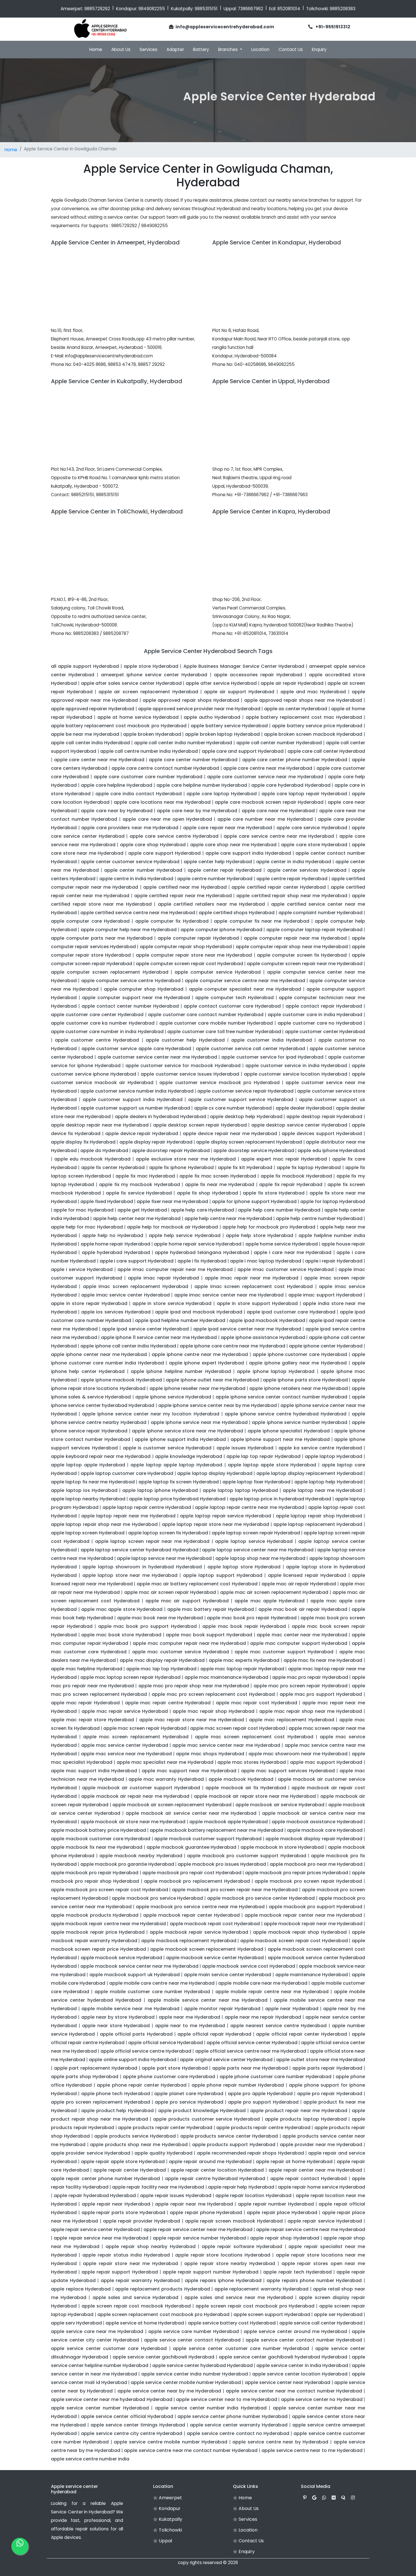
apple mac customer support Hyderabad (284, 1652)
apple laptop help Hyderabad (328, 1482)
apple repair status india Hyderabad (126, 2255)
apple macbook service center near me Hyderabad (139, 1966)
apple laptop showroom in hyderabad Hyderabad (142, 1567)
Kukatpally (170, 2519)
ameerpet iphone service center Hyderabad (154, 675)
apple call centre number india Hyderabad (149, 751)
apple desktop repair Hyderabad (324, 1117)
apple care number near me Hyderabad (265, 819)
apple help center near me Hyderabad (137, 1218)
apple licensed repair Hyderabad (307, 1575)
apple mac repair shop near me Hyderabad (311, 1711)
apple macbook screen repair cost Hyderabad (294, 1941)
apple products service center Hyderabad (229, 2136)
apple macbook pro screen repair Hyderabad (308, 1881)
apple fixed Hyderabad (107, 1201)
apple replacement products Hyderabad (163, 2289)
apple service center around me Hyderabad (295, 2331)
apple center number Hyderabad (143, 870)
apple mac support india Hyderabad (94, 1771)
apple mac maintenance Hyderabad (227, 1677)
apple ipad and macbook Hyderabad (199, 1312)
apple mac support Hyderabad (326, 1762)
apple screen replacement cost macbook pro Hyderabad (164, 2314)
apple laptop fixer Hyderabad (256, 1482)
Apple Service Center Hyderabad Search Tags (208, 651)
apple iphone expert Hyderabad (207, 1363)
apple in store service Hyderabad (172, 1303)
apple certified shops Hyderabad (237, 913)
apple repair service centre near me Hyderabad (311, 2230)
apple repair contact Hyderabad (309, 2179)
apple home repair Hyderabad (115, 1244)
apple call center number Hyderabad (279, 743)
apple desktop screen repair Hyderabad (200, 1125)
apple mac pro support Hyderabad (321, 1694)
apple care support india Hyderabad (248, 853)
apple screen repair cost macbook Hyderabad (136, 2306)
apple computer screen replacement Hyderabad (110, 972)
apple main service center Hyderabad (228, 1975)
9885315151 (206, 9)
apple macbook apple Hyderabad (229, 1822)
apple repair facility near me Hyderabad (158, 2187)
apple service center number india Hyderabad (211, 2408)
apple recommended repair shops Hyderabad (250, 2153)
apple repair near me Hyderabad (194, 2204)
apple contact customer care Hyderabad (232, 1006)
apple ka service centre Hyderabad (320, 1448)
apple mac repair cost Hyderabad (257, 1703)
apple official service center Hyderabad (252, 2043)
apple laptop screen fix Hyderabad (168, 1533)
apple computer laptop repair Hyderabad (314, 930)
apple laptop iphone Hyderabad (160, 1490)
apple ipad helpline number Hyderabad (180, 1320)
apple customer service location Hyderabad (296, 1074)
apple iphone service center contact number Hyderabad (282, 1397)
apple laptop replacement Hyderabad (318, 1524)
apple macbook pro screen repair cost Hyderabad (110, 1890)
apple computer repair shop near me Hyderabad (292, 947)
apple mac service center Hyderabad (125, 1745)
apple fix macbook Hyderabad (296, 1176)
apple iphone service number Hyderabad (300, 1422)
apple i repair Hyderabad (334, 1261)
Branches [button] (229, 49)
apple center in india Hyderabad (294, 862)
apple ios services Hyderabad (116, 1312)
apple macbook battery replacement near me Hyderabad (216, 1830)
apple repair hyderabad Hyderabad (95, 2196)
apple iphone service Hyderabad (173, 1397)
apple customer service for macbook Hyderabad (183, 1066)
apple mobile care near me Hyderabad (263, 1983)
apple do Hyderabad (104, 1151)
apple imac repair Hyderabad (163, 1278)
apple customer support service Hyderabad (241, 1100)
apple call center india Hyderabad (90, 743)
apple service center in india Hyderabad (302, 2365)
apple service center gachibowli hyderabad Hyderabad (283, 2357)
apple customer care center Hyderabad (97, 1015)
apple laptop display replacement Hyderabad (309, 1473)
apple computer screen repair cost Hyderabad (189, 964)
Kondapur (169, 2508)
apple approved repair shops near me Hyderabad (303, 700)
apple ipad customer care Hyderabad (291, 1312)
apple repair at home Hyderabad (294, 2162)
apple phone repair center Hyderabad (142, 2085)
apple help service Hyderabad (185, 1235)
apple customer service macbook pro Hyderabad (219, 1083)
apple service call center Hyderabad (321, 2323)
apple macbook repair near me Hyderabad (313, 1924)
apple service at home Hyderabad (145, 2323)
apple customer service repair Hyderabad (245, 1091)
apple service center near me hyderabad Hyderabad (112, 2399)
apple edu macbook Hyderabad (92, 1159)
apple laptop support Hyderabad (223, 1575)
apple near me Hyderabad (189, 2017)
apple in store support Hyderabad (257, 1303)
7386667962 (250, 9)
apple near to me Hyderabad (190, 2026)
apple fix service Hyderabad (139, 1193)
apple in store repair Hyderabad (89, 1303)
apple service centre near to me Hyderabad (312, 2450)
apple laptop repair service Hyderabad (226, 1516)
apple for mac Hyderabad (83, 1210)
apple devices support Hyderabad (322, 1134)
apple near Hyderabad (292, 2009)
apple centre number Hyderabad (215, 879)
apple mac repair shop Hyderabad (213, 1711)
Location (260, 49)
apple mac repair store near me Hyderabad (192, 1720)
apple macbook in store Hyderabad (282, 1847)
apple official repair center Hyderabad (301, 2034)
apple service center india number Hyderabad (195, 2374)
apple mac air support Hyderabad (187, 1601)
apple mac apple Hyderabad (270, 1601)
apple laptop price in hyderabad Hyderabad (280, 1499)
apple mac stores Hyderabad (252, 1762)
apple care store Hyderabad (314, 845)
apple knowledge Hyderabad (189, 1456)
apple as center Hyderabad (296, 709)
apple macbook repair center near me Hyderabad (303, 1915)
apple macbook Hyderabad (241, 1779)
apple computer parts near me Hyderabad (102, 938)
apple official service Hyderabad (166, 2043)
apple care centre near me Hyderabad (268, 768)
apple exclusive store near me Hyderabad (186, 1159)
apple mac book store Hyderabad (121, 1635)
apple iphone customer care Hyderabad (300, 1354)
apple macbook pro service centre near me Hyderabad (200, 1907)
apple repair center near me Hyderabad (315, 2170)
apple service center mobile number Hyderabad (186, 2382)
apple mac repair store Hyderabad (92, 1720)
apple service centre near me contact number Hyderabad (191, 2450)
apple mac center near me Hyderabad (302, 1635)
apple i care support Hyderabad (137, 1261)
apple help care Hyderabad (202, 1210)
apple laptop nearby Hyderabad (88, 1499)
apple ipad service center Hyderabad (145, 1329)
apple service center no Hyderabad (322, 2399)
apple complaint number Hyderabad (320, 913)
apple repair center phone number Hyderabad (105, 2179)
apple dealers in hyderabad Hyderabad (160, 1117)
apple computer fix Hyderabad (172, 921)
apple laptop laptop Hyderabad (240, 1490)
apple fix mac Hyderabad (145, 1176)
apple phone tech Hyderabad (116, 2094)
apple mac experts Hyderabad (244, 1660)
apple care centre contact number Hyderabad (165, 768)
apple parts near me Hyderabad (250, 2068)
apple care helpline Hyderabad (117, 785)
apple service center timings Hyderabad (138, 2425)
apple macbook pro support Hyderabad (316, 1907)
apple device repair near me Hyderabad (230, 1134)
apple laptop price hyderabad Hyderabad (177, 1499)
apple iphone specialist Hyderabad (289, 1431)
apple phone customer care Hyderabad (169, 2077)
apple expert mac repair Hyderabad (284, 1159)
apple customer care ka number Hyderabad (103, 1023)
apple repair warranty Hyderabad (140, 2280)
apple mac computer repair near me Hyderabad (189, 1643)
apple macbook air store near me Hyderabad (133, 1822)
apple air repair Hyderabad (292, 683)
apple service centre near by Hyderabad (280, 2442)
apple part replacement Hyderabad (96, 2068)
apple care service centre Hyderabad (174, 836)
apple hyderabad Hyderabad (116, 1252)
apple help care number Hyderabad (279, 1210)
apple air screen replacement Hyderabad (148, 692)
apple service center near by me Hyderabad (169, 2391)
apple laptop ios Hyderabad (84, 1490)
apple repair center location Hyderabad (217, 2170)
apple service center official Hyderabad (127, 2416)
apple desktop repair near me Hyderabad (100, 1125)
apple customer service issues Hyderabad (190, 1074)
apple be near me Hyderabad (85, 734)
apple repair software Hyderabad (242, 2246)
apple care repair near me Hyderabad (228, 828)
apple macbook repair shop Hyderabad (300, 1932)
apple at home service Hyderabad (138, 717)
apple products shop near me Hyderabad (139, 2145)
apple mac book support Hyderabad (209, 1635)
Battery (201, 49)
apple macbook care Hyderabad (325, 1830)
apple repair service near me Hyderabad (101, 2238)
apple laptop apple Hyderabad (88, 1465)
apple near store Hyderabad (116, 2026)
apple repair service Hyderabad (325, 2221)
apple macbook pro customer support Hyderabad (246, 1856)
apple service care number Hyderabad (194, 2331)
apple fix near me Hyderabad (220, 1184)
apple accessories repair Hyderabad (258, 675)
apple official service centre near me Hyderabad (251, 2051)
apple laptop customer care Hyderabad (127, 1473)
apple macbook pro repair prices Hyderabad (297, 1873)
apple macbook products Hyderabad (95, 1915)
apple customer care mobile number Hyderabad (216, 1023)
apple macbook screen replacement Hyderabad (207, 1949)
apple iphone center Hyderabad (326, 1346)
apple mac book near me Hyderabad (160, 1618)
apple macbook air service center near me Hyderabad (191, 1813)
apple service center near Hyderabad (288, 2382)
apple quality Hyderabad (163, 2153)
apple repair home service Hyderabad (321, 2187)
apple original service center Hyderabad (226, 2060)
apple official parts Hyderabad (136, 2034)
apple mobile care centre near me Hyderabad (162, 1983)
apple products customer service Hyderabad (206, 2119)
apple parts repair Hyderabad (327, 2068)
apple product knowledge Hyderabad (202, 2111)
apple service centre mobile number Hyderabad (171, 2442)
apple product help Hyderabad (117, 2111)
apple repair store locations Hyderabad (223, 2255)
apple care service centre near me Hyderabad (279, 836)
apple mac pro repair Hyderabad (310, 1677)
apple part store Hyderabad (175, 2068)
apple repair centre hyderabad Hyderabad (215, 2179)
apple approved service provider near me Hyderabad (199, 709)
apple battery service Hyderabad (229, 726)
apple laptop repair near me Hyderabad (128, 1516)
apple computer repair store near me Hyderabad (194, 955)
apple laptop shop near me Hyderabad (260, 1558)
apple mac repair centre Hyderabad (168, 1703)
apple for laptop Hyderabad (333, 1201)
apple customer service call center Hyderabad (250, 1049)
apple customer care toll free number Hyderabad (224, 1032)
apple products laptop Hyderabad (306, 2119)
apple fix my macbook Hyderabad (140, 1184)
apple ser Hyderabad (338, 2314)
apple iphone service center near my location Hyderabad (151, 1414)
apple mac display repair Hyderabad (162, 1660)
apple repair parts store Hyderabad (123, 2213)
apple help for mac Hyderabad (87, 1227)
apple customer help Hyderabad (185, 1040)
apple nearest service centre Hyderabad (278, 2026)
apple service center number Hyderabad (100, 2408)
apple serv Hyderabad (76, 2323)
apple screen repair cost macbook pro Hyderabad (255, 2306)
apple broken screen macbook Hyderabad (313, 734)
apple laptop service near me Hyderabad (164, 1558)
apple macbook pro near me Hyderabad (316, 1864)
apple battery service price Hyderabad (317, 726)
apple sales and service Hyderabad (136, 2297)
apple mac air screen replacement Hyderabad (274, 1592)
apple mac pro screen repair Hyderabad (301, 1686)
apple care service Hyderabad (312, 828)
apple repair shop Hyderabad (285, 2238)
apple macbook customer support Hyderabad (208, 1839)
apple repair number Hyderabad (276, 2204)
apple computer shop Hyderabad (144, 989)
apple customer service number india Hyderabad (137, 1091)
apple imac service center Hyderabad (125, 1295)
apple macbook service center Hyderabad (215, 1958)
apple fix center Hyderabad (113, 1167)
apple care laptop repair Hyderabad (304, 794)
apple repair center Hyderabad (130, 2170)
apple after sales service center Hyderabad (131, 683)
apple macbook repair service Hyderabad (199, 1932)
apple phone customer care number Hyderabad (275, 2077)
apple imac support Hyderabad (325, 1295)
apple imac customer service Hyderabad (286, 1269)
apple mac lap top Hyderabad (161, 1669)
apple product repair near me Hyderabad (299, 2111)
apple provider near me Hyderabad (321, 2145)
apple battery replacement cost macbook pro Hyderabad (119, 726)
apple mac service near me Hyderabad (126, 1754)
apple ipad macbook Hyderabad (267, 1320)
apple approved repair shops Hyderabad (191, 700)
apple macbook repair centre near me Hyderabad (108, 1924)
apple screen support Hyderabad (272, 2314)
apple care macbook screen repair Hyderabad (269, 802)
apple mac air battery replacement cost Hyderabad (197, 1584)
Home (96, 49)
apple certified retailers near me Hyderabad (212, 904)
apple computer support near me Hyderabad (136, 998)
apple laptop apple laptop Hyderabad (176, 1465)
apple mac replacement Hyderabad (291, 1720)
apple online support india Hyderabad (133, 2060)
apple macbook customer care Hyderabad (101, 1839)
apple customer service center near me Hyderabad (157, 1057)
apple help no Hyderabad (113, 1235)
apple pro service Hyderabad (189, 2102)
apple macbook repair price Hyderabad (98, 1932)
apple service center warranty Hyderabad (239, 2425)
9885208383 (343, 9)
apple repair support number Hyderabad (211, 2272)
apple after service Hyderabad (221, 683)
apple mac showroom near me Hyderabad (298, 1754)
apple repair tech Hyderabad (297, 2272)
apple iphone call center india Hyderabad (128, 1346)
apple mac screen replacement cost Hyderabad (254, 1737)
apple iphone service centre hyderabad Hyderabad (286, 1414)
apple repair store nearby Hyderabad (230, 2263)
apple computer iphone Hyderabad (221, 930)
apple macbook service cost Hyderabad (249, 1966)
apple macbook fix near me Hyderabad (97, 1847)
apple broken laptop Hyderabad (222, 734)
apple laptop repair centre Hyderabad (147, 1507)
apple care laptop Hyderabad (222, 794)
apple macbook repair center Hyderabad (191, 1915)
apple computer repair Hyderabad (198, 938)
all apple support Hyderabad (85, 666)
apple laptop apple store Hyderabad (272, 1465)
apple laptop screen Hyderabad (88, 1533)
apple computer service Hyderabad (218, 972)
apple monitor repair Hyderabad (222, 2009)
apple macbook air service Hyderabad (280, 1805)
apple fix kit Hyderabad (245, 1167)
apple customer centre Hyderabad (97, 1040)
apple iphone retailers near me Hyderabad (298, 1388)
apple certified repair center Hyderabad (278, 887)
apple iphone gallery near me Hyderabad (298, 1363)
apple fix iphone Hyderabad (181, 1167)
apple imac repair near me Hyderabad (252, 1278)
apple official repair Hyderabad (214, 2034)
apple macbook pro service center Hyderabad (261, 1898)
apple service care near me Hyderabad (97, 2331)
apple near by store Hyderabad (118, 2017)
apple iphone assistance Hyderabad (263, 1337)
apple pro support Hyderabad (263, 2102)
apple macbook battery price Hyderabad (98, 1830)
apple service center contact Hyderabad (192, 2340)
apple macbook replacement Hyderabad (189, 1941)
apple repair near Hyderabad (116, 2204)
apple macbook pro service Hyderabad (157, 1898)
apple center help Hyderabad (218, 862)
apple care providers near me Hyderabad (130, 828)
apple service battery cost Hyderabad (232, 2323)
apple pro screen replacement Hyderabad (100, 2102)
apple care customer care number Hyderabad (148, 777)
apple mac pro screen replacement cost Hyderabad (213, 1694)
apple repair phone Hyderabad (206, 2213)
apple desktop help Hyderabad (246, 1117)
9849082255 (152, 9)
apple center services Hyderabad (307, 870)
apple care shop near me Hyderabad (233, 845)
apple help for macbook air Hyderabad (173, 1227)
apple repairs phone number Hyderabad (314, 2280)
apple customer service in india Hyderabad (296, 1066)
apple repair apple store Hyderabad (123, 2162)
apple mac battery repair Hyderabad (211, 1609)
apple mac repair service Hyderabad (125, 1711)
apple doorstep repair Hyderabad (171, 1151)
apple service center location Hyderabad (300, 2374)
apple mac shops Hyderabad (210, 1754)
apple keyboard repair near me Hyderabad (101, 1456)
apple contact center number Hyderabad (130, 1006)
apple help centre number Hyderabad (319, 1218)
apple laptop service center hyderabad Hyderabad (140, 1550)
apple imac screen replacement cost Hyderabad (254, 1286)
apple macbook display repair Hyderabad (314, 1839)
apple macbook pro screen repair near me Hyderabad (235, 1890)
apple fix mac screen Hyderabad (218, 1176)
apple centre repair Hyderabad (292, 879)
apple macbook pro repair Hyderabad (95, 1873)
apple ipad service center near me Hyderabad (247, 1329)
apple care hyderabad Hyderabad (291, 785)
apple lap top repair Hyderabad (263, 1456)
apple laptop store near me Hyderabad (130, 1575)
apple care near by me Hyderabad (197, 811)
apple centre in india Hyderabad (136, 879)
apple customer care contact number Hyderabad (206, 1015)
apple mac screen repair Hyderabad (145, 1728)
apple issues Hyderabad (245, 1448)
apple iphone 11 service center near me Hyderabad (159, 1337)
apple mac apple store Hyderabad (122, 1609)
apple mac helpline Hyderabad (87, 1669)
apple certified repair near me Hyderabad (183, 896)
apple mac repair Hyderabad (85, 1703)
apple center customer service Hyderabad (130, 862)
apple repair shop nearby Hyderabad (151, 2246)
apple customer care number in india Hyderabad (107, 1032)
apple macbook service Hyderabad (121, 1958)
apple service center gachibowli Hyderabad (163, 2357)
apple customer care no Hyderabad (320, 1023)
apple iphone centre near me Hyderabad (200, 1354)
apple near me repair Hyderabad (263, 2017)
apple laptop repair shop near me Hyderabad (104, 1524)
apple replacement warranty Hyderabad (262, 2289)
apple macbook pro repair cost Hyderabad (192, 1873)
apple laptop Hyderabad (334, 1456)
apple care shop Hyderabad (153, 845)
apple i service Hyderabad (82, 1269)
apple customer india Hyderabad (271, 1040)
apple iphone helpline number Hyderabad (181, 1371)
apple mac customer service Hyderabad (181, 1652)
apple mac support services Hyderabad (288, 1771)
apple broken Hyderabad (152, 734)
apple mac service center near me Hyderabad (226, 1745)
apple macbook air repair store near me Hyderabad (255, 1796)
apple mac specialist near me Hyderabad (165, 1762)
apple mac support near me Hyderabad (189, 1771)
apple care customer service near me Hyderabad (265, 777)
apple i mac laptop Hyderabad (266, 1261)
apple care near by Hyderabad (117, 811)
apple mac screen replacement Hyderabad (136, 1737)
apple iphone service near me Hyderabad (199, 1422)
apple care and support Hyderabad (243, 751)
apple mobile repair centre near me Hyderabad (272, 1992)
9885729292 (97, 9)
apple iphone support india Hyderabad (180, 1439)
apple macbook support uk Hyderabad (135, 1975)
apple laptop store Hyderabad (244, 1567)
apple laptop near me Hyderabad (322, 1490)
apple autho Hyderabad (212, 717)
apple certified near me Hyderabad (185, 887)
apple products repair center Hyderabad (165, 2128)
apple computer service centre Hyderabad (131, 981)
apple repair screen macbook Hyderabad (234, 2221)
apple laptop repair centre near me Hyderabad (249, 1507)
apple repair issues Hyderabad (176, 2196)
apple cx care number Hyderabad (233, 1108)
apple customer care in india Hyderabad (315, 1015)
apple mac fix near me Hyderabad (323, 1660)
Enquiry (319, 49)
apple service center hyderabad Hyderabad (202, 2365)
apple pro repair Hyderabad (330, 2094)
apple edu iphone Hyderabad (331, 1151)
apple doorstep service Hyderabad (254, 1151)
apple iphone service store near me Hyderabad (187, 1431)
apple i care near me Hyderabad (293, 1252)
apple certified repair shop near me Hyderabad (292, 896)
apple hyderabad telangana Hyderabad (202, 1252)
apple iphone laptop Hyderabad (276, 1371)
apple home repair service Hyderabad (198, 1244)
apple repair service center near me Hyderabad (198, 2230)
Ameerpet (170, 2498)
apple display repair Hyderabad (156, 1142)
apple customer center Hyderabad (325, 1032)
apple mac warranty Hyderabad (166, 1779)
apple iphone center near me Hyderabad (99, 1354)
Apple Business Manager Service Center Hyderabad (244, 666)
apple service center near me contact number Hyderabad (294, 2391)
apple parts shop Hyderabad (85, 2077)
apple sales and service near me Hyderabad (239, 2297)
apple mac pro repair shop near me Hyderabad (194, 1686)
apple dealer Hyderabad (304, 1108)
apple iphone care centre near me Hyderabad (232, 1346)
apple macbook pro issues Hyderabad (222, 1864)
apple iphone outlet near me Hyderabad (212, 1380)
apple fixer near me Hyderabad (172, 1201)
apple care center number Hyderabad (193, 760)
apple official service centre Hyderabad (146, 2051)
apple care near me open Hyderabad (167, 819)
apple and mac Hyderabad (313, 692)
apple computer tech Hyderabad (234, 998)
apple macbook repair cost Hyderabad (215, 1924)
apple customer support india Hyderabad (133, 1100)
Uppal (165, 2541)
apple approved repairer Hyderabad (93, 709)
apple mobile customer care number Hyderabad (152, 1992)
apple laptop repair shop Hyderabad (319, 1516)
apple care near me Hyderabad (278, 811)
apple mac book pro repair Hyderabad (252, 1618)
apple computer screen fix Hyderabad (302, 955)
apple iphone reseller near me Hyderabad (197, 1388)
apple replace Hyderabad (81, 2289)
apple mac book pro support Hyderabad (147, 1626)
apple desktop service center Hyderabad (299, 1125)
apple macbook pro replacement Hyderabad (197, 1881)
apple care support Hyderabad (165, 853)
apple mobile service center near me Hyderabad (207, 2000)
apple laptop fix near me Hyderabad (93, 1482)
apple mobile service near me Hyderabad (130, 2009)
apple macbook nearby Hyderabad (141, 1856)
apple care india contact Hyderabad (139, 794)
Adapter (175, 49)
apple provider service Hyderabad (91, 2153)
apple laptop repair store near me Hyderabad (215, 1524)
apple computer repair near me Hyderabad (295, 938)
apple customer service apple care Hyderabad (136, 1049)
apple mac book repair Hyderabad (244, 1626)
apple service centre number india (90, 2459)
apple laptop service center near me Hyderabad (258, 1550)
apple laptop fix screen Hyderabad (178, 1482)
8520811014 (289, 9)
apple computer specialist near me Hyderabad (245, 989)
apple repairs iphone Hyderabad (223, 2280)
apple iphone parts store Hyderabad (305, 1380)
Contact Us (291, 49)
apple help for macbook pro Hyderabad (269, 1227)
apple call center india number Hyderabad (183, 743)
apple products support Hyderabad (234, 2145)
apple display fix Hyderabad (83, 1142)
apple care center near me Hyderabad (99, 760)
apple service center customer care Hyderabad (109, 2348)
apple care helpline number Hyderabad (202, 785)
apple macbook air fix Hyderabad (246, 1788)
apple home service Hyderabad (282, 1244)
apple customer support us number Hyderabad (135, 1108)
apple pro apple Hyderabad (260, 2094)
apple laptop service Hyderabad (254, 1541)
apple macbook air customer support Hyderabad (141, 1788)
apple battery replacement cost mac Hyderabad (304, 717)
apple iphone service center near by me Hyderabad (217, 1405)
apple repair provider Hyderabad (142, 2221)
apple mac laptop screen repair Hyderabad (130, 1677)
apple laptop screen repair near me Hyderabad (152, 1541)
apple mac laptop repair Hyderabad (242, 1669)
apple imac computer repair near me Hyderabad (175, 1269)
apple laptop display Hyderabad (215, 1473)
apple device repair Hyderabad (142, 1134)
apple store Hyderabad (151, 666)
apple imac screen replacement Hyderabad (136, 1286)
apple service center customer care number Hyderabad (241, 2348)
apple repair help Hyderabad (241, 2187)
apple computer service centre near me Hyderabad (245, 981)
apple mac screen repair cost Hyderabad (238, 1728)
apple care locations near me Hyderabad (162, 802)
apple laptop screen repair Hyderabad (256, 1533)
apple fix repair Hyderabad (291, 1184)
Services (148, 49)
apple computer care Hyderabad (90, 921)
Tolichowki (170, 2530)
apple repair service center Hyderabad (95, 2230)
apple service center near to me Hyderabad (227, 2399)
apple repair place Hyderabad (282, 2213)
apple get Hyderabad (142, 1210)
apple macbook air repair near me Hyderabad (135, 1796)
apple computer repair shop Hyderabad (186, 947)
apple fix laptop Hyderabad (309, 1167)
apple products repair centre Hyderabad (263, 2128)
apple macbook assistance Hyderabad (317, 1822)
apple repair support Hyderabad (120, 2272)
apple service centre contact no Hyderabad (238, 2433)
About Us (121, 49)
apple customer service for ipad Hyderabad (272, 1057)
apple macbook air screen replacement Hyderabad (172, 1805)
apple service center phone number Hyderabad (233, 2416)
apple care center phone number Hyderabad (295, 760)
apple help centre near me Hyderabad (228, 1218)
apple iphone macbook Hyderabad (121, 1380)
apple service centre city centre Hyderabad (132, 2433)
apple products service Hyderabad (135, 2136)
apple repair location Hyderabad (253, 2196)
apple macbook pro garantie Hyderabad (127, 1864)
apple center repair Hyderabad (225, 870)
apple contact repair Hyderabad (324, 1006)
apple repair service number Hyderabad (199, 2238)
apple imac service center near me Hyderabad (229, 1295)
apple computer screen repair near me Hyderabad (305, 964)
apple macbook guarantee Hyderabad (192, 1847)
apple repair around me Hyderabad (210, 2162)
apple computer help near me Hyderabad (129, 930)
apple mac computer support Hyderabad (299, 1643)
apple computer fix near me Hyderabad (262, 921)
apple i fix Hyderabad (202, 1261)
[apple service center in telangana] (100, 29)
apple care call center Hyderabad (326, 751)
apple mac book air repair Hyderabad (303, 1609)
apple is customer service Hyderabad (167, 1448)
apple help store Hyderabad (260, 1235)
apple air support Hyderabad (239, 692)
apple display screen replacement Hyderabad (249, 1142)
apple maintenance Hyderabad (312, 1975)
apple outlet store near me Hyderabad (321, 2060)
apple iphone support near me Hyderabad (280, 1439)
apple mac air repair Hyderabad (299, 1584)
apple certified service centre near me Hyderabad (138, 913)
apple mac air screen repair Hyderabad (170, 1592)
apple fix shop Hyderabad (207, 1193)
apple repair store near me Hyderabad (130, 2263)
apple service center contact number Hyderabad (304, 2340)
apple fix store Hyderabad (274, 1193)
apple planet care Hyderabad (189, 2094)
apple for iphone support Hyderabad (254, 1201)
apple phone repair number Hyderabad (238, 2085)
